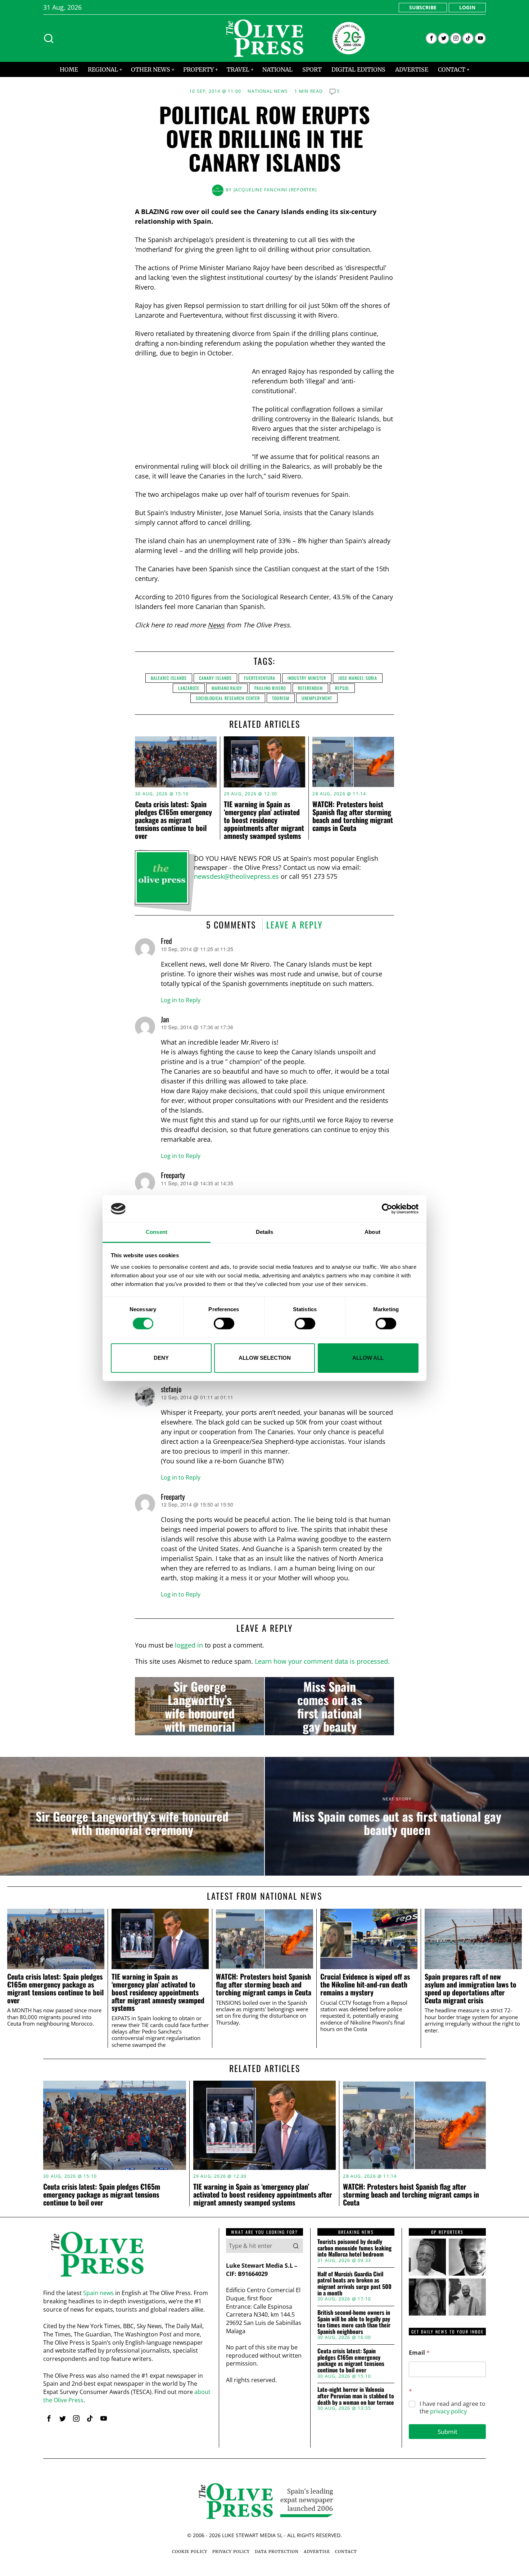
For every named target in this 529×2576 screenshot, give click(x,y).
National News (268, 91)
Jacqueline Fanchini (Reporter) (275, 190)
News (216, 625)
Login (467, 7)
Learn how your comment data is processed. (322, 1661)
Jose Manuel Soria (358, 678)
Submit (447, 2432)
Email (419, 2353)
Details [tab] (265, 1232)
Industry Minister (307, 678)
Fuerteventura (260, 678)
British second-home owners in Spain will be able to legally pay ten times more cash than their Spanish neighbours (354, 2322)
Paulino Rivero (270, 688)
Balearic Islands (169, 678)
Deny (161, 1358)
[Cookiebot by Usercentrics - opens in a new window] (387, 1209)
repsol (342, 688)
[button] (296, 2246)
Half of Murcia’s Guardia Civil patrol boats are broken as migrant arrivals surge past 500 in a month (354, 2284)
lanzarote (189, 688)
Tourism (281, 698)
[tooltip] (431, 38)
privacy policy (448, 2411)
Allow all (368, 1358)
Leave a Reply (295, 924)
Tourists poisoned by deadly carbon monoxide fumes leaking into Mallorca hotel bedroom (354, 2248)
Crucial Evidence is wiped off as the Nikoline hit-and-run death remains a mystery (365, 1984)
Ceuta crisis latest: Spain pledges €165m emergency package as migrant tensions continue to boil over (173, 820)
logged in (189, 1645)
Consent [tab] (157, 1232)
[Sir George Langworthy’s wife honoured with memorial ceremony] (200, 1706)
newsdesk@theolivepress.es (236, 876)
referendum (310, 688)
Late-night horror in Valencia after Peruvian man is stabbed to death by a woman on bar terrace (356, 2396)
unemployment (317, 698)
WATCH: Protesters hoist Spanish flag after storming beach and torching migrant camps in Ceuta (353, 816)
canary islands (215, 678)
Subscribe (423, 7)
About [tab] (372, 1232)
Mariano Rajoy (227, 688)
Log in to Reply (181, 1000)
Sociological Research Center (228, 698)
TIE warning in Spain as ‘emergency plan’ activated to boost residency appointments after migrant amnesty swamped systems (264, 820)
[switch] (224, 1323)
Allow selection (265, 1358)
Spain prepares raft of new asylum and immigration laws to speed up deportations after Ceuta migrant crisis (471, 1988)
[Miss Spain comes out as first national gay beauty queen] (329, 1706)
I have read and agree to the (453, 2408)
